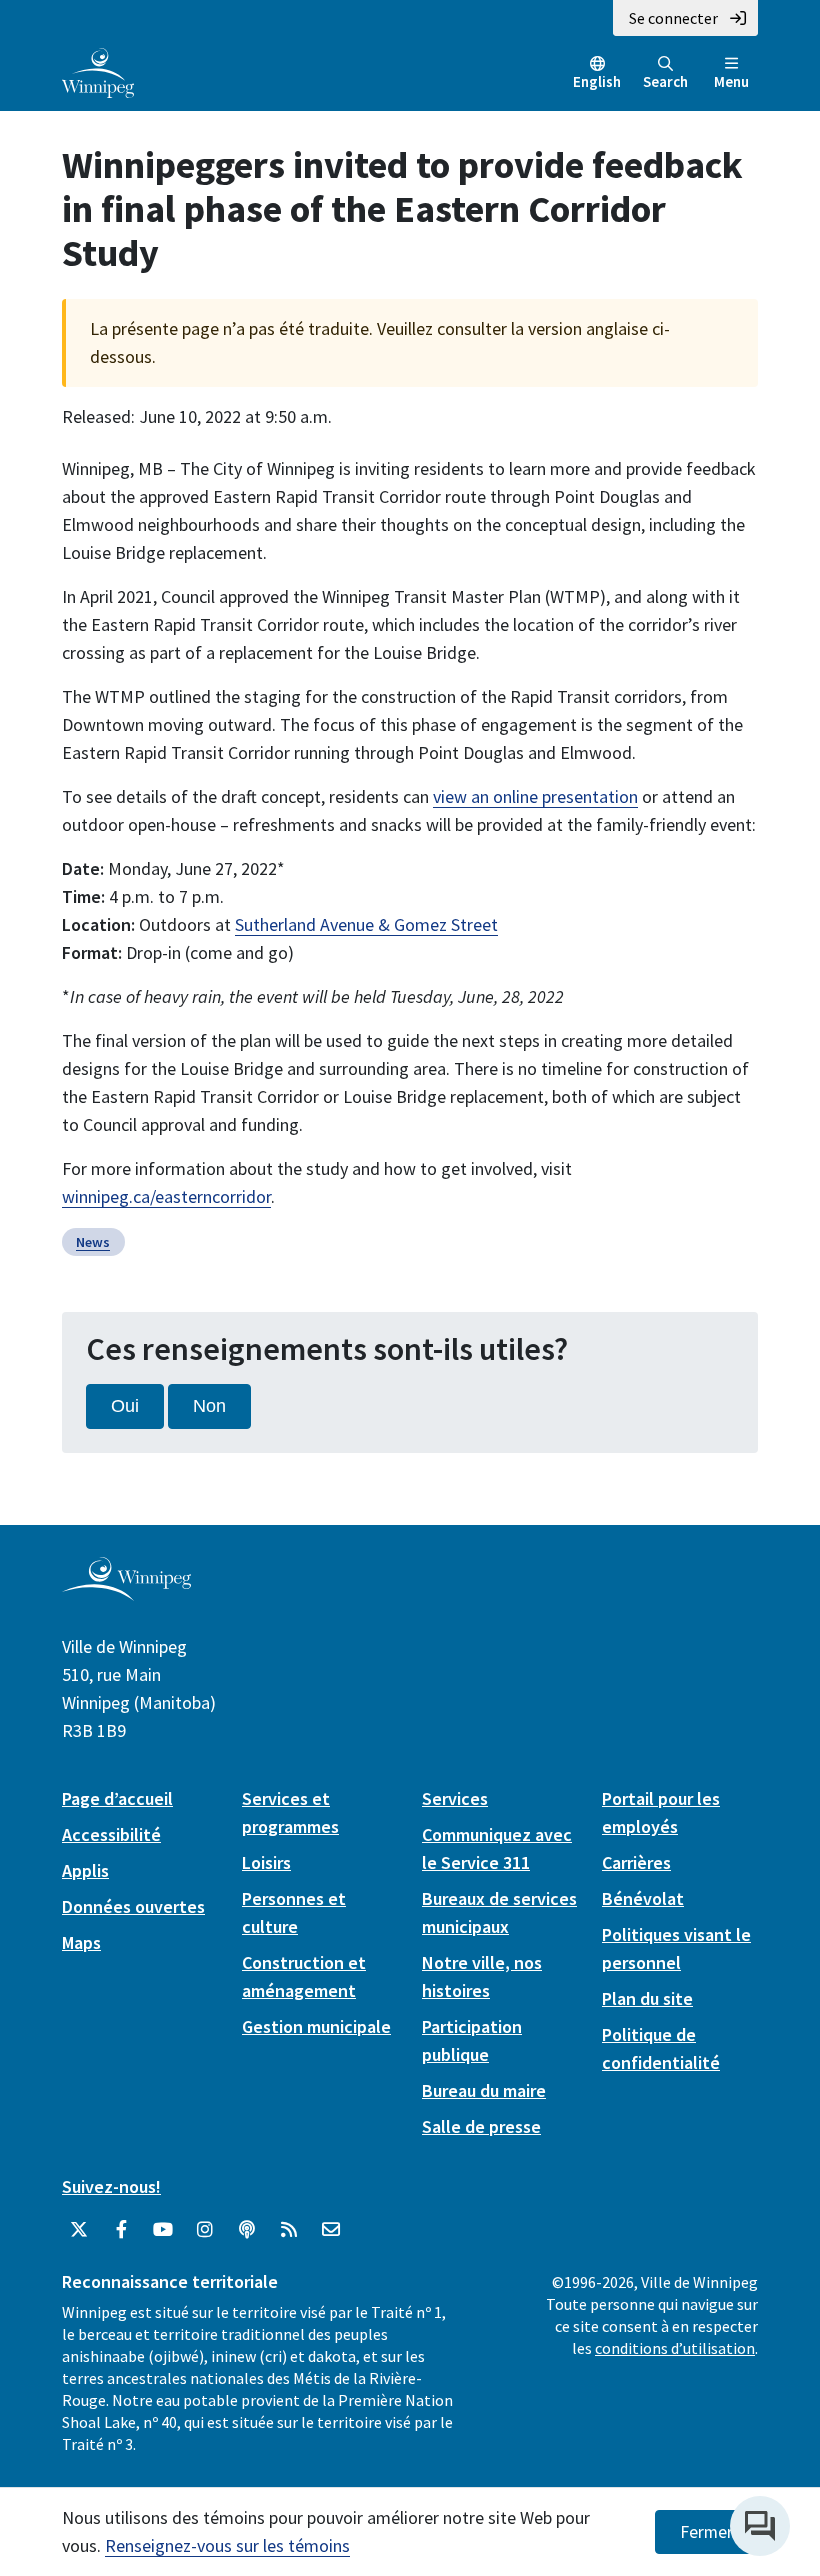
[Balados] (247, 2230)
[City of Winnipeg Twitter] (79, 2230)
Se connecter (673, 18)
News (93, 1242)
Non (209, 1406)
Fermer (706, 2532)
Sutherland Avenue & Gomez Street (366, 924)
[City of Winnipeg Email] (331, 2230)
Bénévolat (643, 1898)
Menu (731, 81)
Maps (81, 1942)
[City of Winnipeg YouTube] (163, 2230)
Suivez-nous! (111, 2186)
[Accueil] (98, 71)
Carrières (636, 1862)
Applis (85, 1870)
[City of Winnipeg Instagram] (205, 2230)
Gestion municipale (316, 2026)
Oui (125, 1406)
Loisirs (266, 1862)
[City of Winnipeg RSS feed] (289, 2230)
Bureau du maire (484, 2090)
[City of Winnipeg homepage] (126, 1592)
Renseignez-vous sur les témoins (227, 2545)
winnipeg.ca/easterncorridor (166, 1196)
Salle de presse (481, 2126)
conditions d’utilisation (675, 2348)
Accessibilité (111, 1834)
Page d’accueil (117, 1798)
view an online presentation (535, 796)
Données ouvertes (133, 1906)
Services (455, 1798)
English (597, 81)
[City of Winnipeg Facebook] (121, 2230)
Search (665, 81)
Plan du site (647, 1998)
